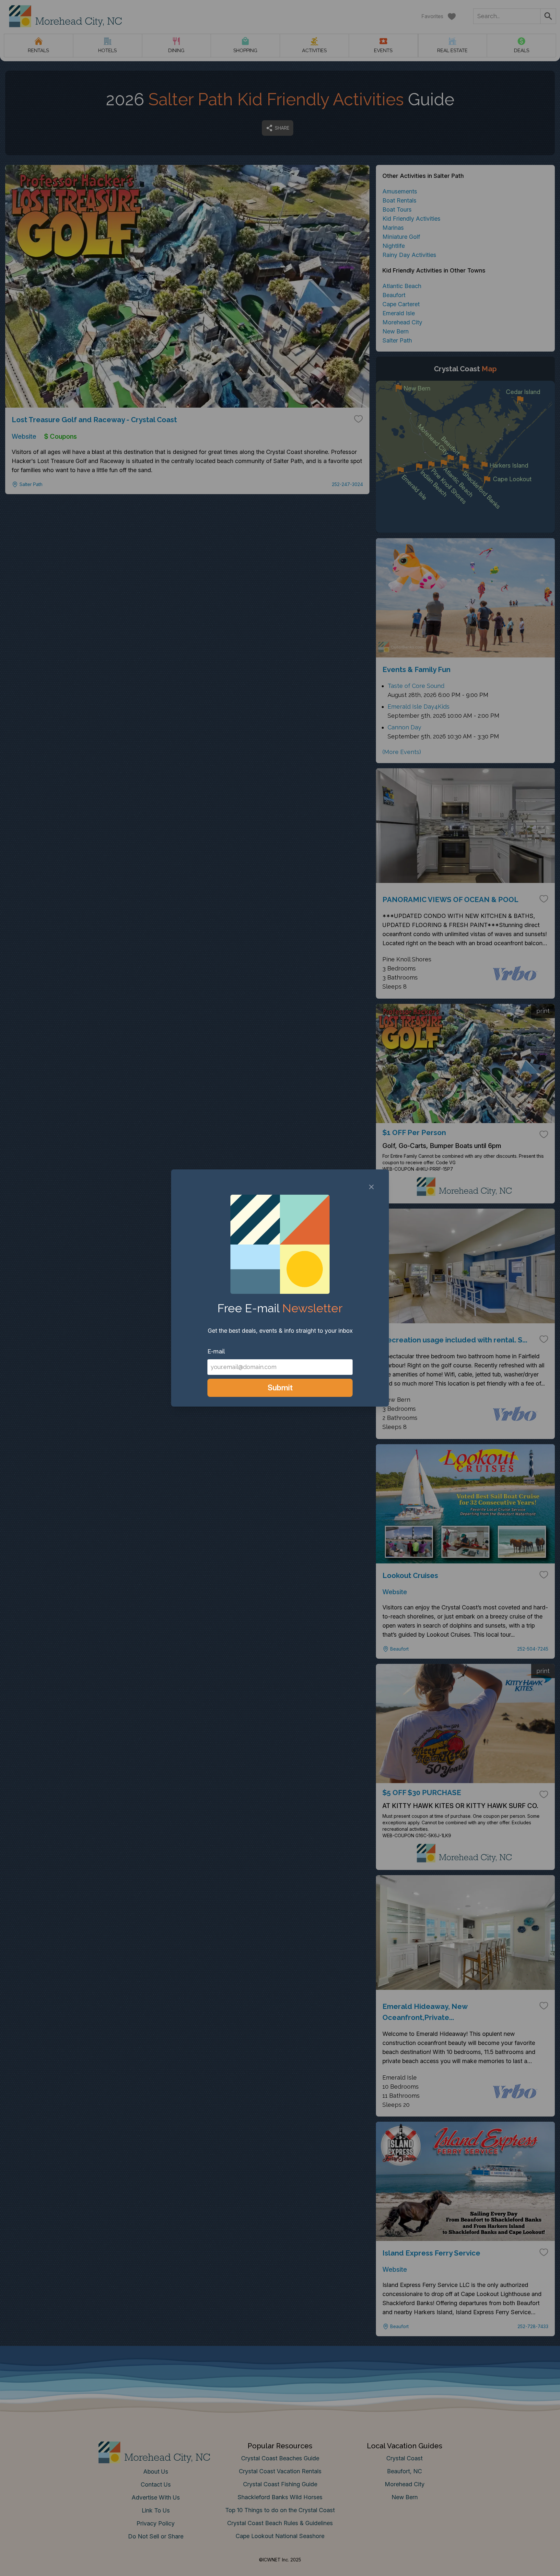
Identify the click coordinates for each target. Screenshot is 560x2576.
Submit (280, 1388)
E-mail (216, 1351)
